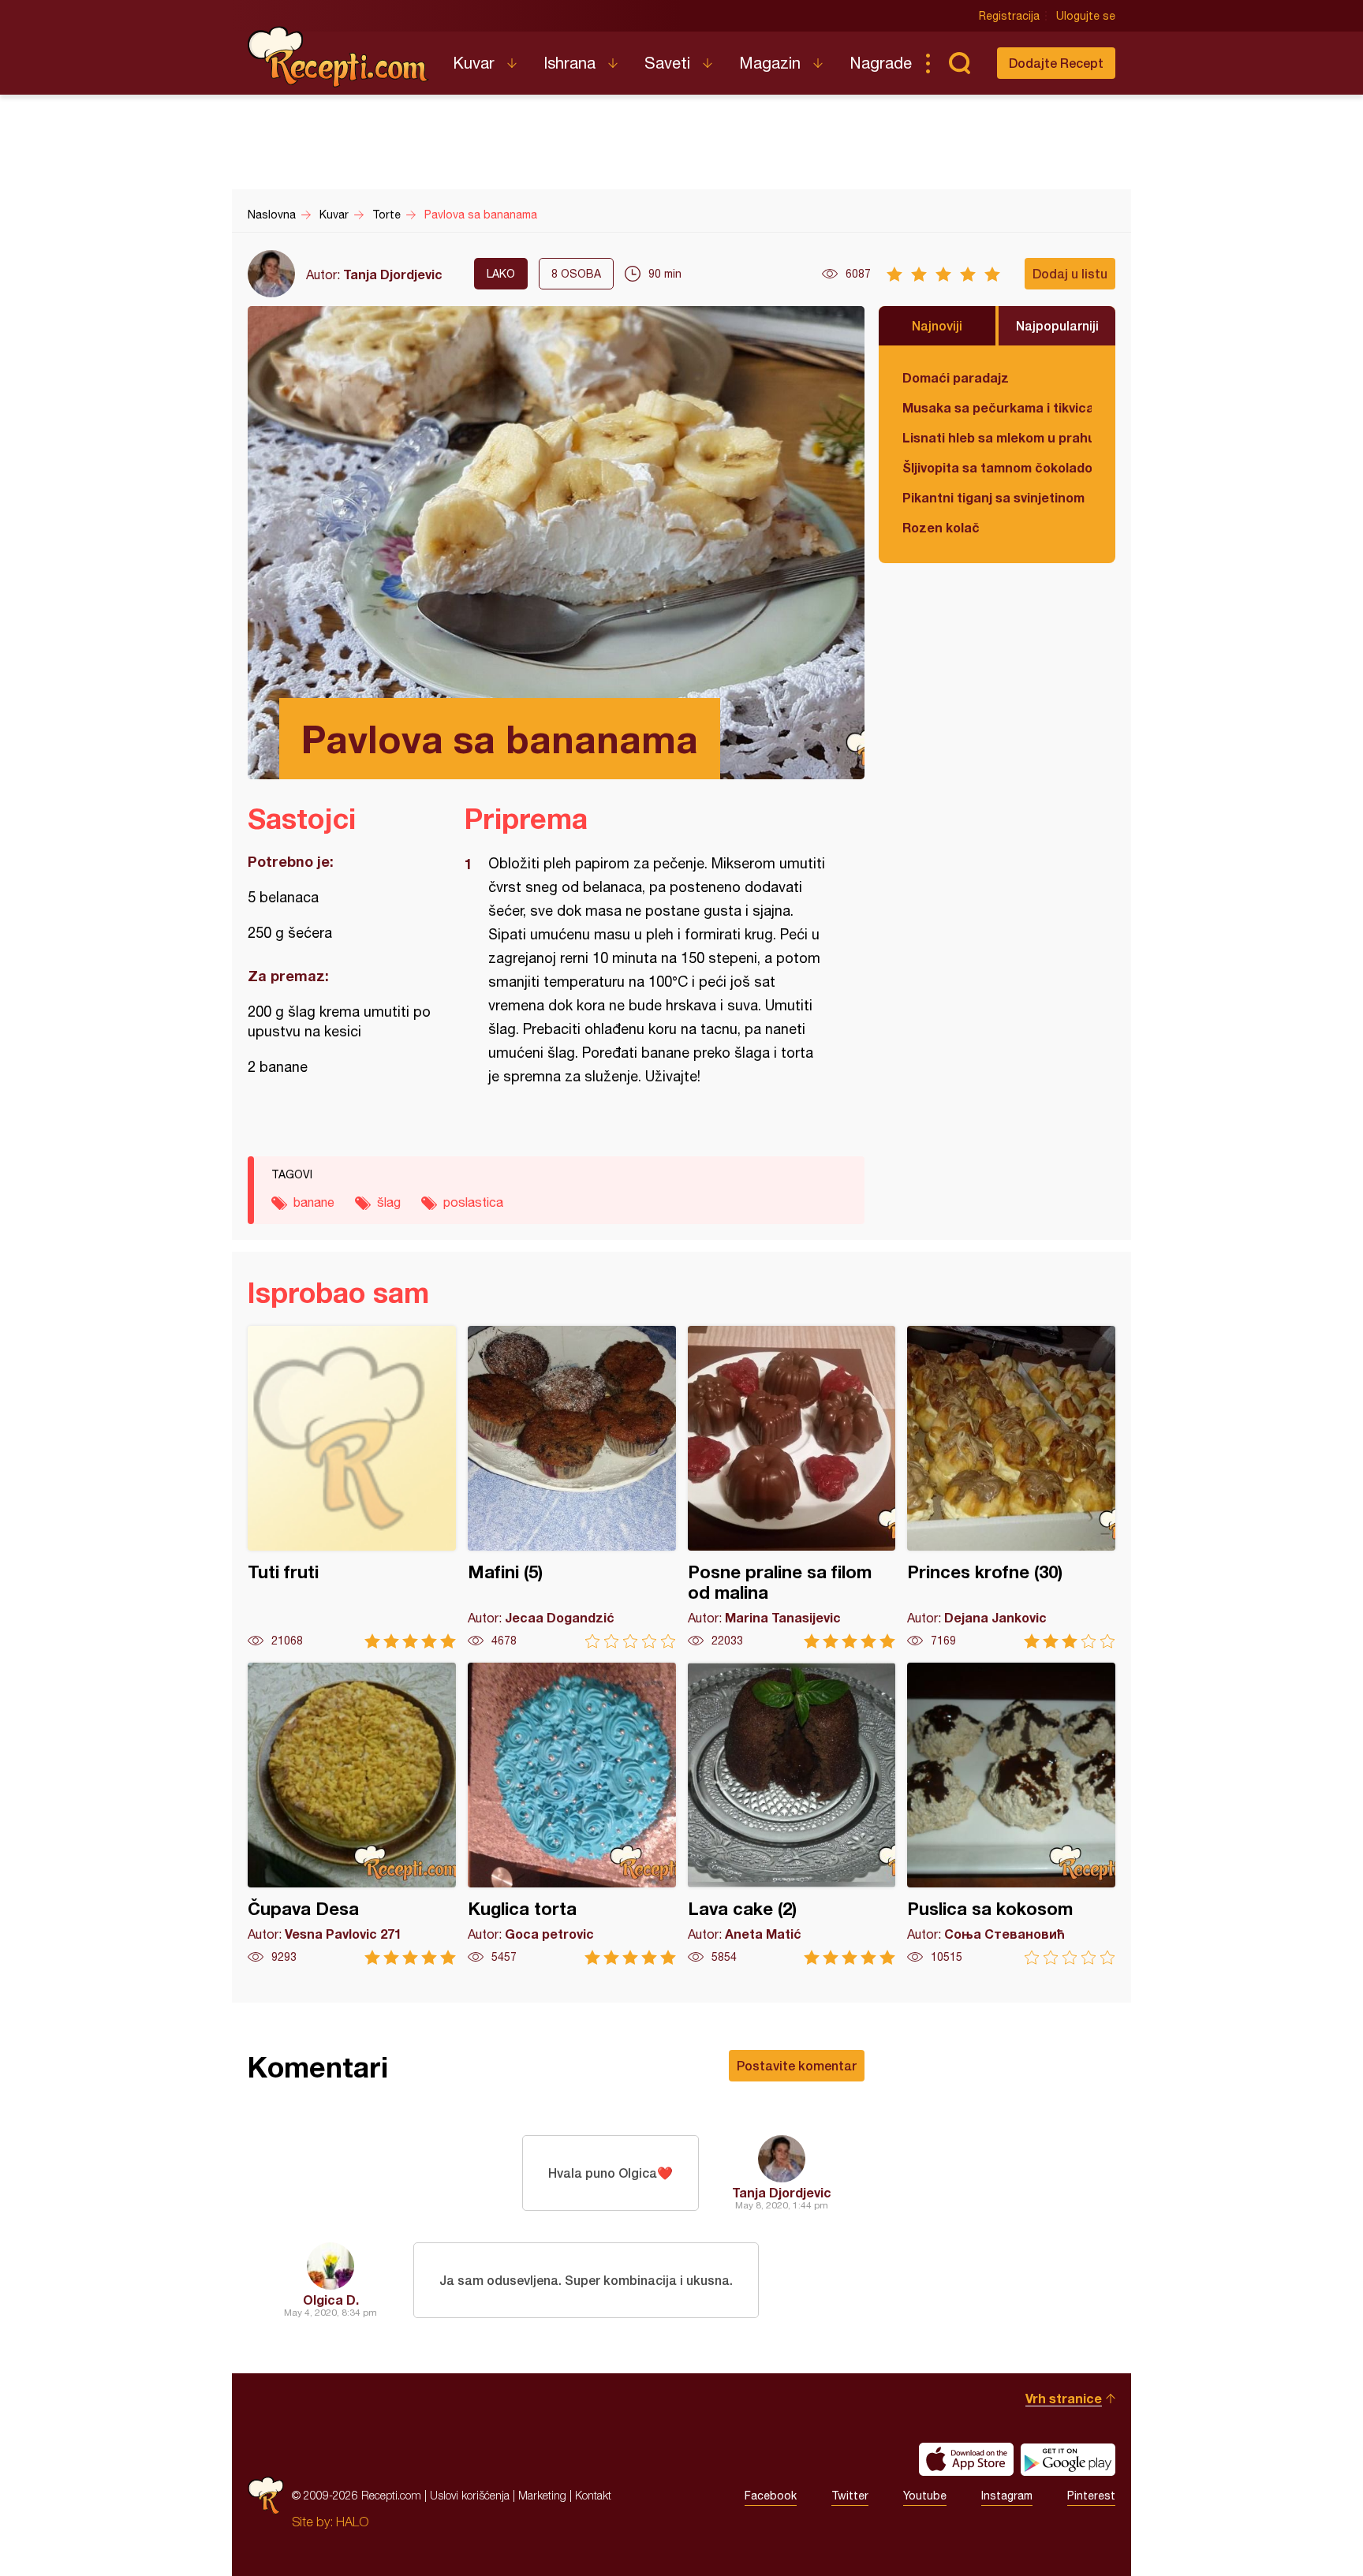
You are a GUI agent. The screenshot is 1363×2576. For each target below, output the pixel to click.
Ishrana (569, 63)
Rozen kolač (941, 527)
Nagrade (881, 63)
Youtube (925, 2496)
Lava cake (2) (792, 1814)
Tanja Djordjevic (393, 274)
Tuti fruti (352, 1487)
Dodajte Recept (1056, 63)
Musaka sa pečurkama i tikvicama (997, 407)
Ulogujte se (1086, 16)
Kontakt (593, 2495)
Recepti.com (338, 57)
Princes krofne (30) (1011, 1487)
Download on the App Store (966, 2459)
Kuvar (474, 63)
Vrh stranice (1064, 2398)
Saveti (667, 63)
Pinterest (1091, 2496)
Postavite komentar (797, 2065)
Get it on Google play (1068, 2459)
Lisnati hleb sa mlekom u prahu (997, 437)
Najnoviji (937, 325)
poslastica (473, 1202)
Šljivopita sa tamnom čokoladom (997, 467)
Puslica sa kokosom (1011, 1814)
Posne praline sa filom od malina (792, 1487)
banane (314, 1202)
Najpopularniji (1057, 325)
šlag (389, 1202)
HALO (352, 2522)
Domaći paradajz (956, 377)
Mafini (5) (572, 1487)
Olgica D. (331, 2300)
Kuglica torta (572, 1814)
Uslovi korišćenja (470, 2495)
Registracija (1009, 16)
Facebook (771, 2496)
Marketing (542, 2495)
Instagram (1007, 2496)
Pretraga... (959, 63)
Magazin (770, 63)
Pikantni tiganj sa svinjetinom (993, 497)
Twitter (850, 2496)
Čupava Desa (352, 1814)
